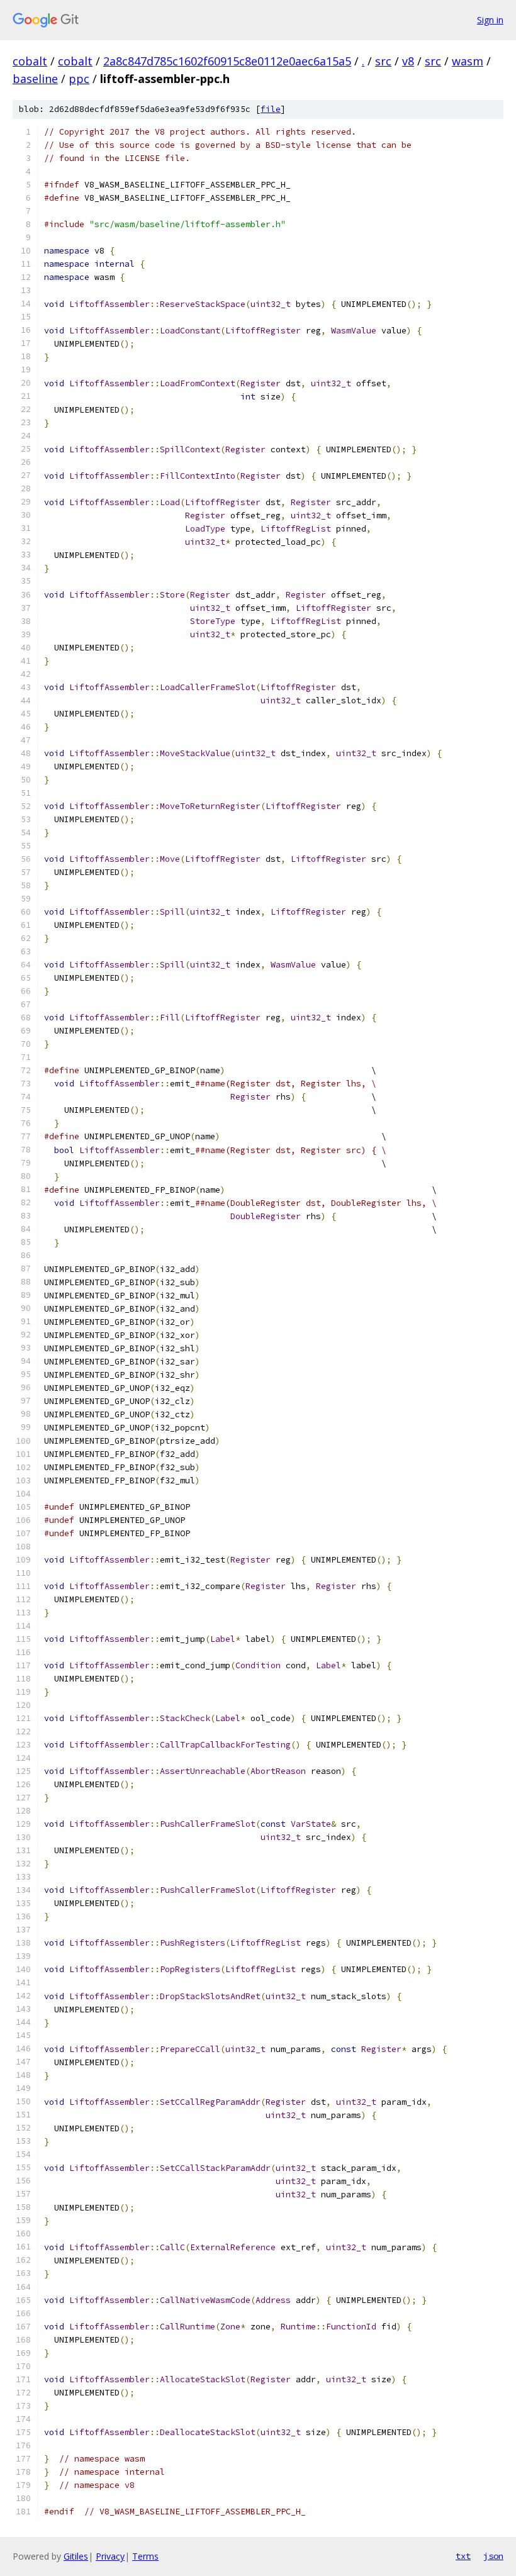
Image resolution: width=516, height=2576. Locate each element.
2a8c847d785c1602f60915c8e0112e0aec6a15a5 (227, 61)
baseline (35, 79)
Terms (145, 2556)
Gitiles (76, 2556)
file (271, 109)
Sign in (490, 20)
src (383, 61)
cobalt (30, 61)
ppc (79, 79)
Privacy (110, 2556)
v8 (408, 61)
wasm (468, 61)
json (493, 2556)
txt (463, 2556)
